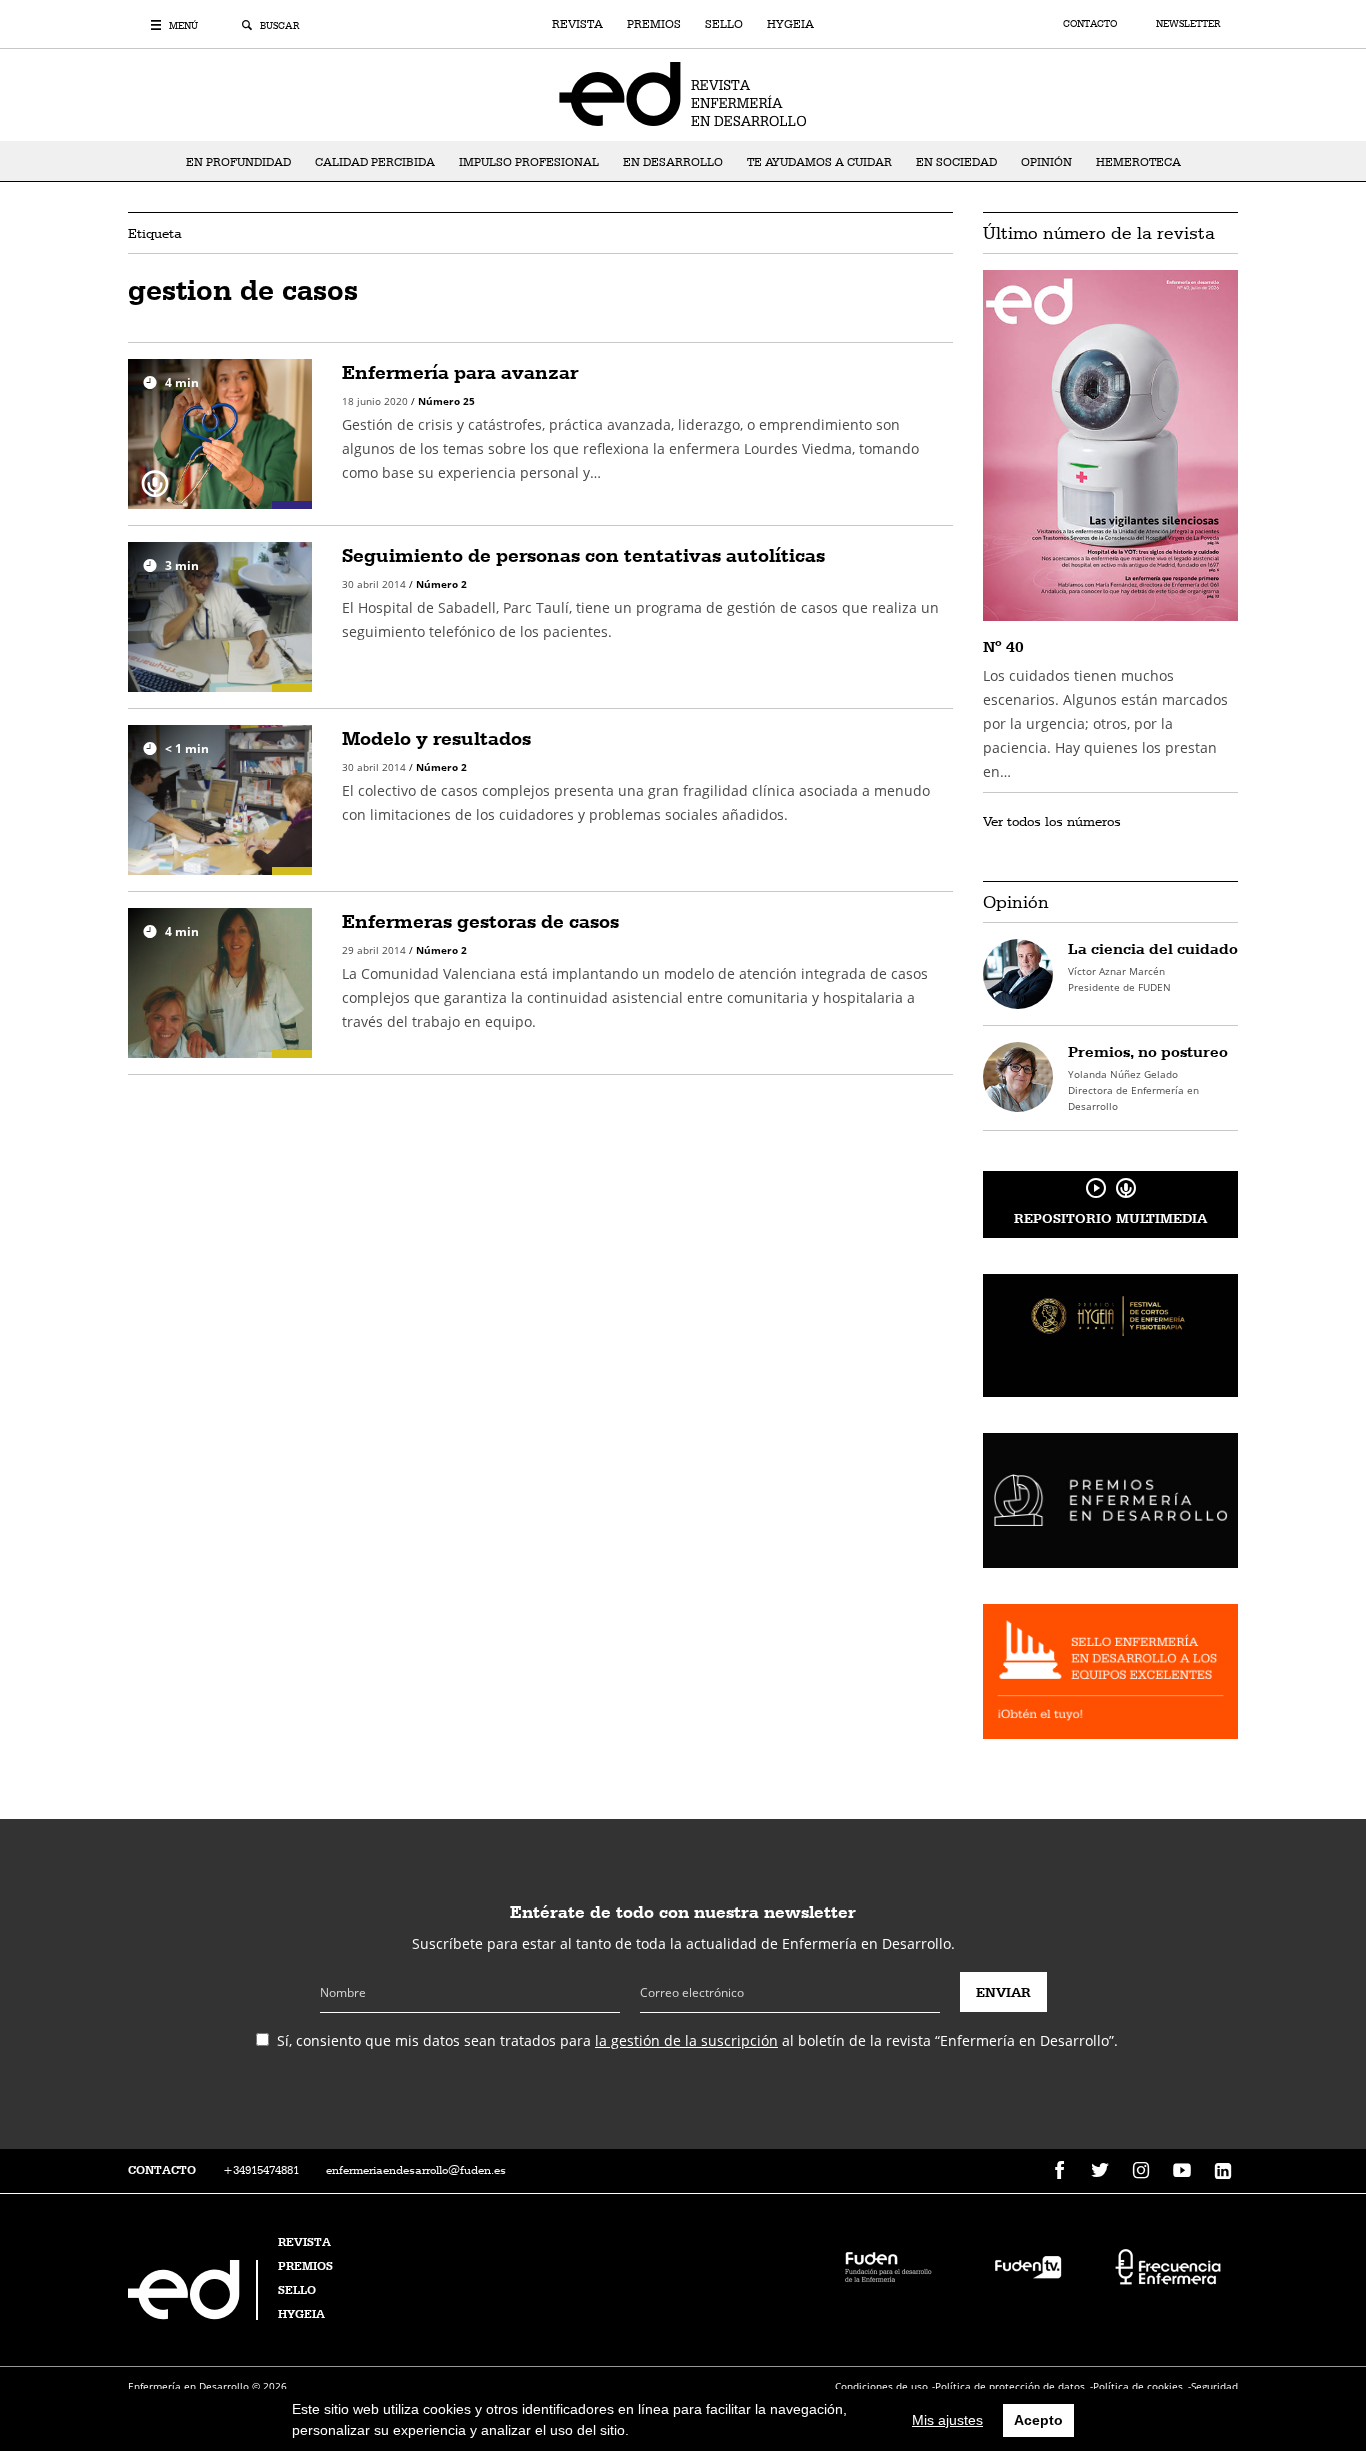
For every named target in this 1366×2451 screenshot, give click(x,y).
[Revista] (683, 93)
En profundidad (238, 162)
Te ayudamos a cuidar (819, 162)
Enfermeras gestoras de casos (480, 921)
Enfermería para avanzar (460, 372)
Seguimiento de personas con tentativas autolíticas (583, 555)
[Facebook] (1059, 2171)
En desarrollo (673, 162)
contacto (162, 2170)
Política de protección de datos (1010, 2386)
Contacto (1091, 23)
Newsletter (1188, 23)
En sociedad (956, 162)
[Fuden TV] (1028, 2265)
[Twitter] (1100, 2171)
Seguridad (1214, 2386)
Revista (577, 24)
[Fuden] (888, 2265)
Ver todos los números (1052, 821)
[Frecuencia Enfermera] (1168, 2265)
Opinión (1046, 162)
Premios (654, 24)
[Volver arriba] (1288, 2373)
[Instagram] (1141, 2171)
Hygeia (790, 24)
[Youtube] (1182, 2171)
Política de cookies (1138, 2386)
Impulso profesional (529, 162)
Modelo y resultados (436, 738)
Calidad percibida (375, 162)
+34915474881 (261, 2170)
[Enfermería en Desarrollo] (195, 2314)
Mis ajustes (947, 2420)
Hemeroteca (1138, 162)
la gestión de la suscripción (686, 2040)
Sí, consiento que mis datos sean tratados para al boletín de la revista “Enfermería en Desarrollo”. (697, 2040)
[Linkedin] (1223, 2171)
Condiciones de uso (881, 2386)
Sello (724, 24)
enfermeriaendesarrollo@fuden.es (416, 2170)
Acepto (1038, 2420)
